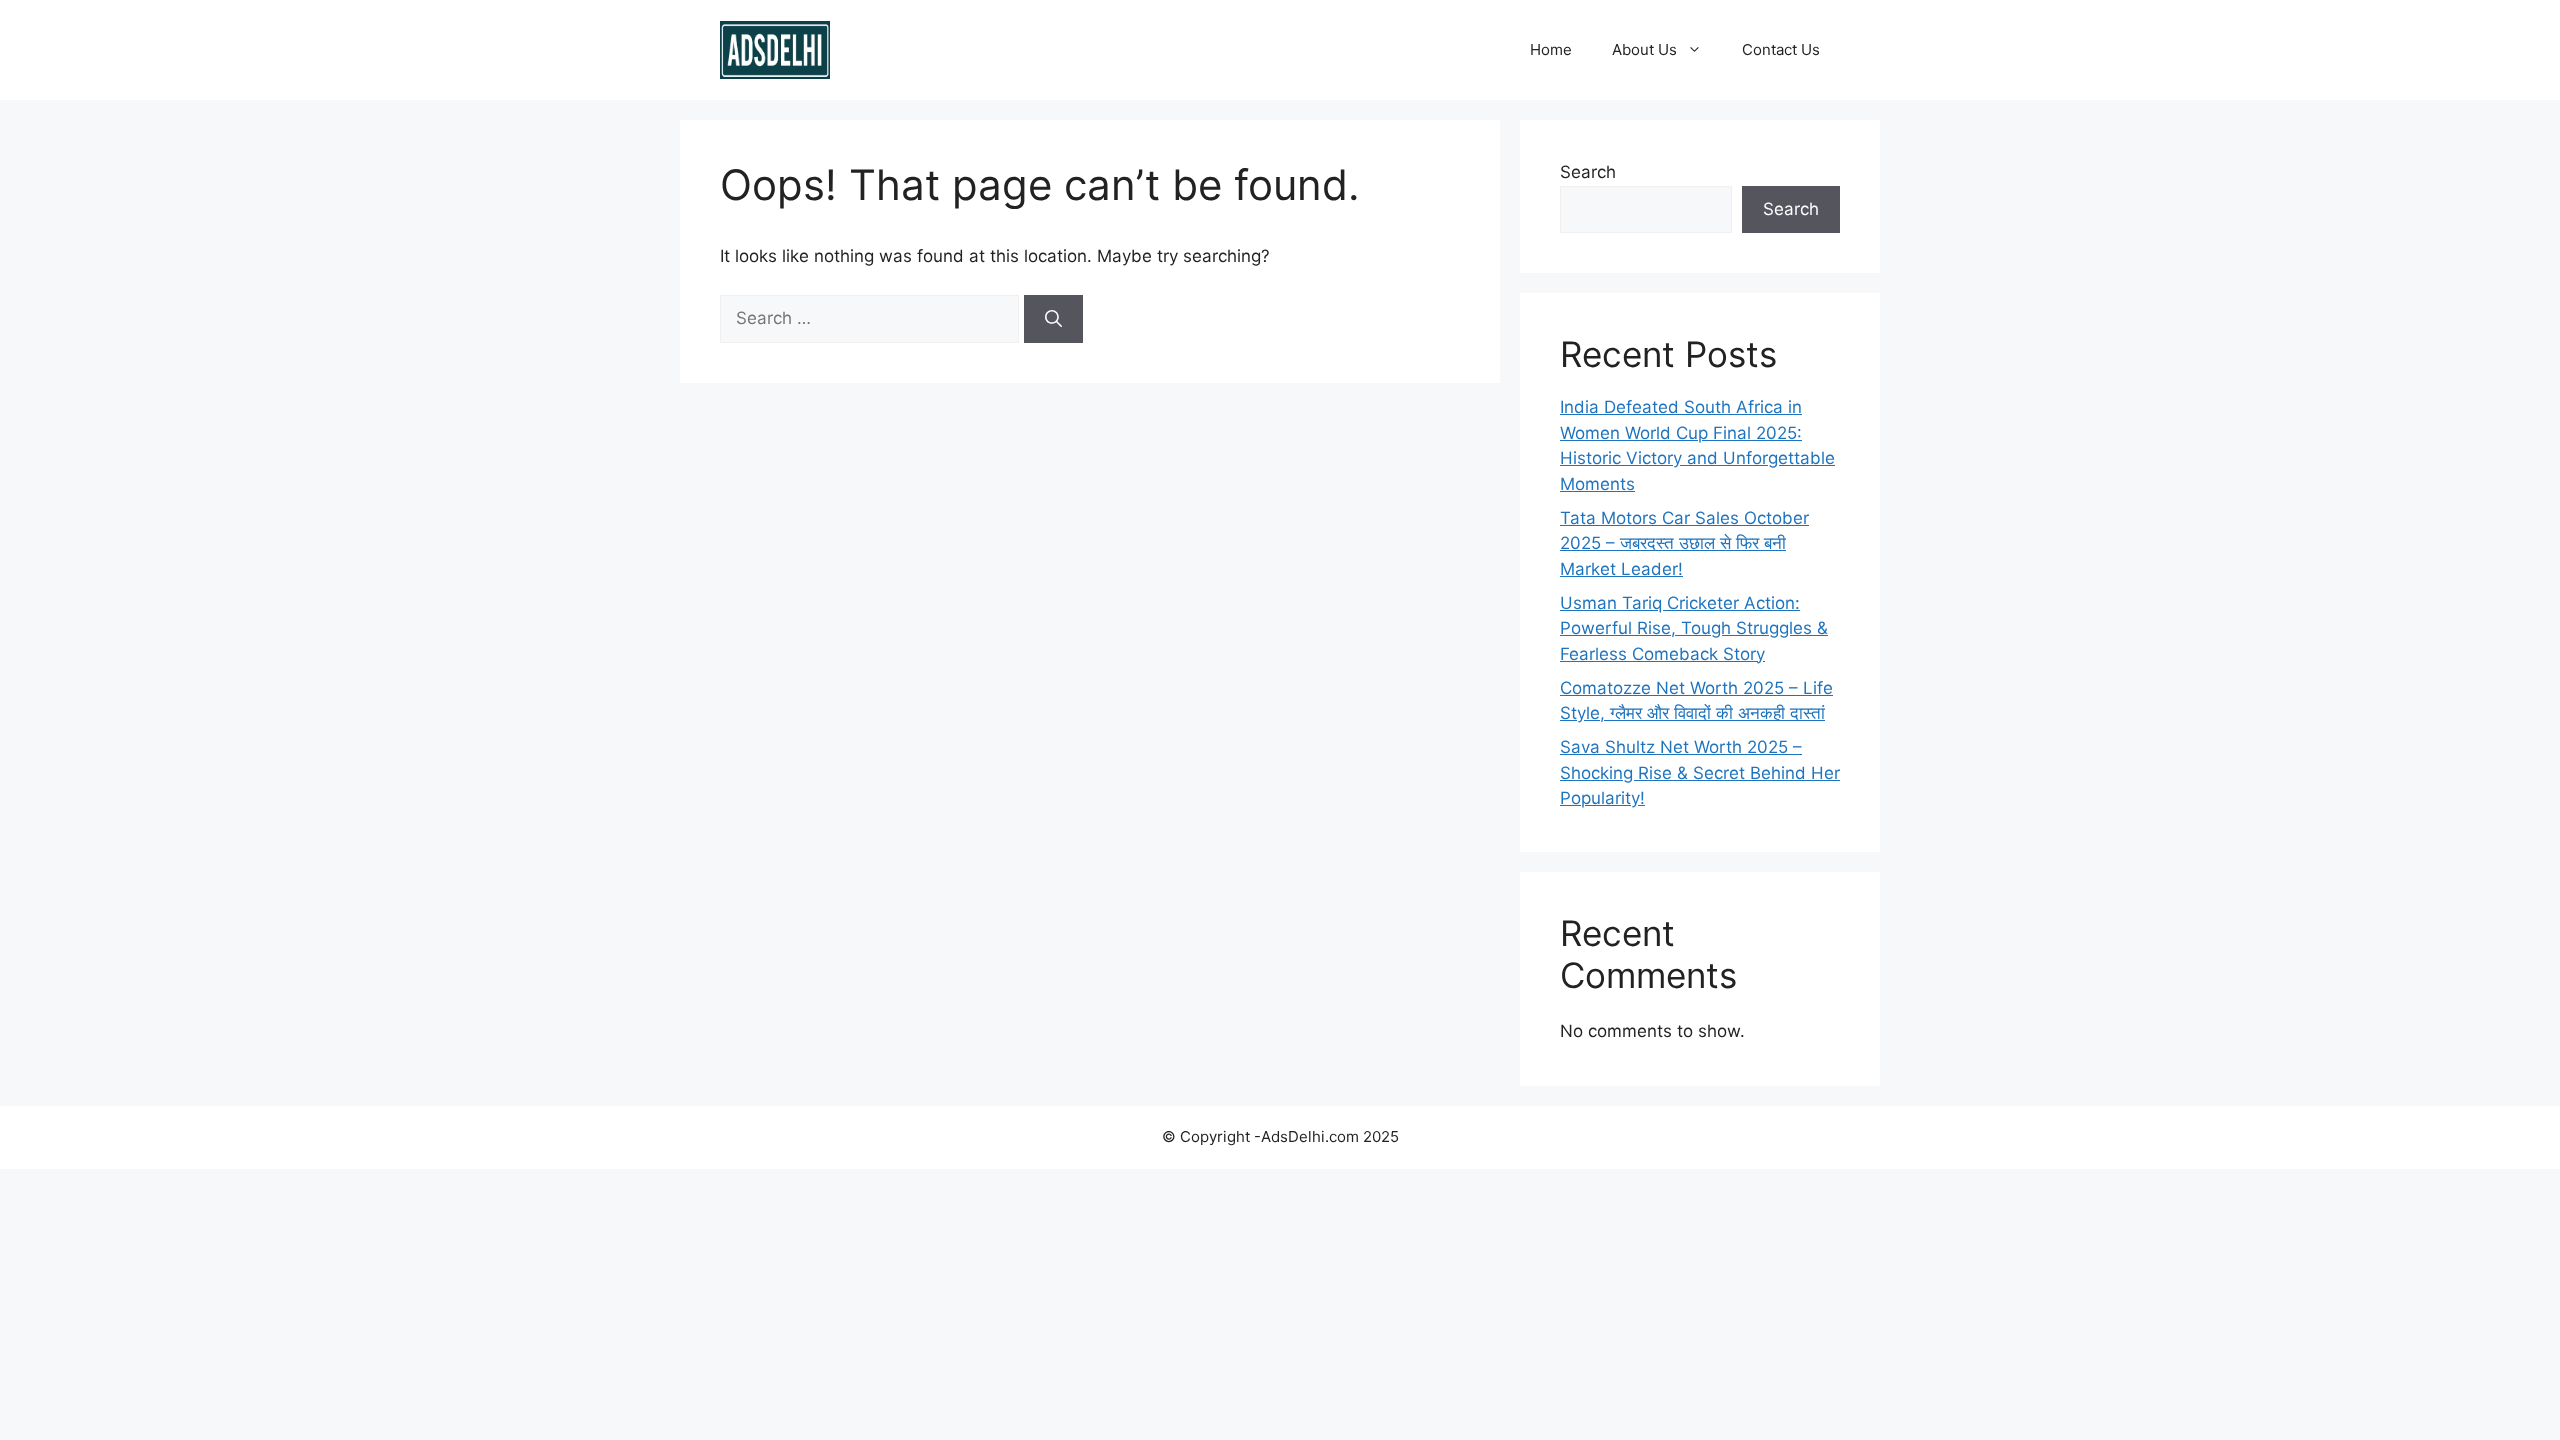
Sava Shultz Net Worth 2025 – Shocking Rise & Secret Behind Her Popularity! (1700, 772)
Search (1588, 172)
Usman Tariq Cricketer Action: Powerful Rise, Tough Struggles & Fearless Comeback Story (1694, 628)
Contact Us (1781, 49)
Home (1551, 49)
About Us (1644, 49)
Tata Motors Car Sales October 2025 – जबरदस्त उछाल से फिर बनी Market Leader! (1684, 543)
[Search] (1053, 319)
